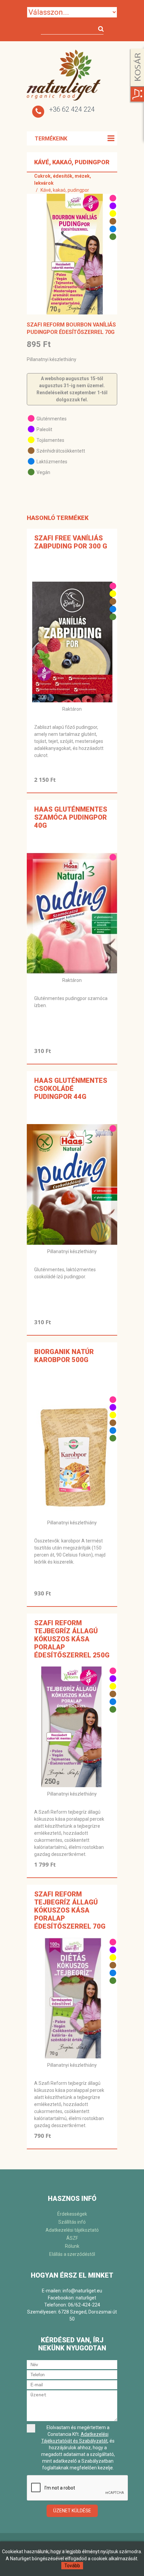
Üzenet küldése (72, 2511)
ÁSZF (72, 2238)
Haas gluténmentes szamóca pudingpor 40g (71, 817)
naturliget (86, 2298)
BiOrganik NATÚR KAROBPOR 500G (64, 1356)
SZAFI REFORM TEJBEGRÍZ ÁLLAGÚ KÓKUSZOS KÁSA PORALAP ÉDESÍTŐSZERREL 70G (70, 1910)
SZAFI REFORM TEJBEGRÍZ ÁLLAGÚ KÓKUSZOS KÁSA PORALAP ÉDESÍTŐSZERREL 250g (72, 1639)
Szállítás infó (72, 2222)
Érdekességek (72, 2214)
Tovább (72, 2566)
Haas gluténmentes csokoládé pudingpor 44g (71, 1089)
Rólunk (72, 2246)
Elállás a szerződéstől (72, 2254)
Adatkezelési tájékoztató (72, 2230)
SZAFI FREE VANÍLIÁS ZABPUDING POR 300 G (71, 542)
